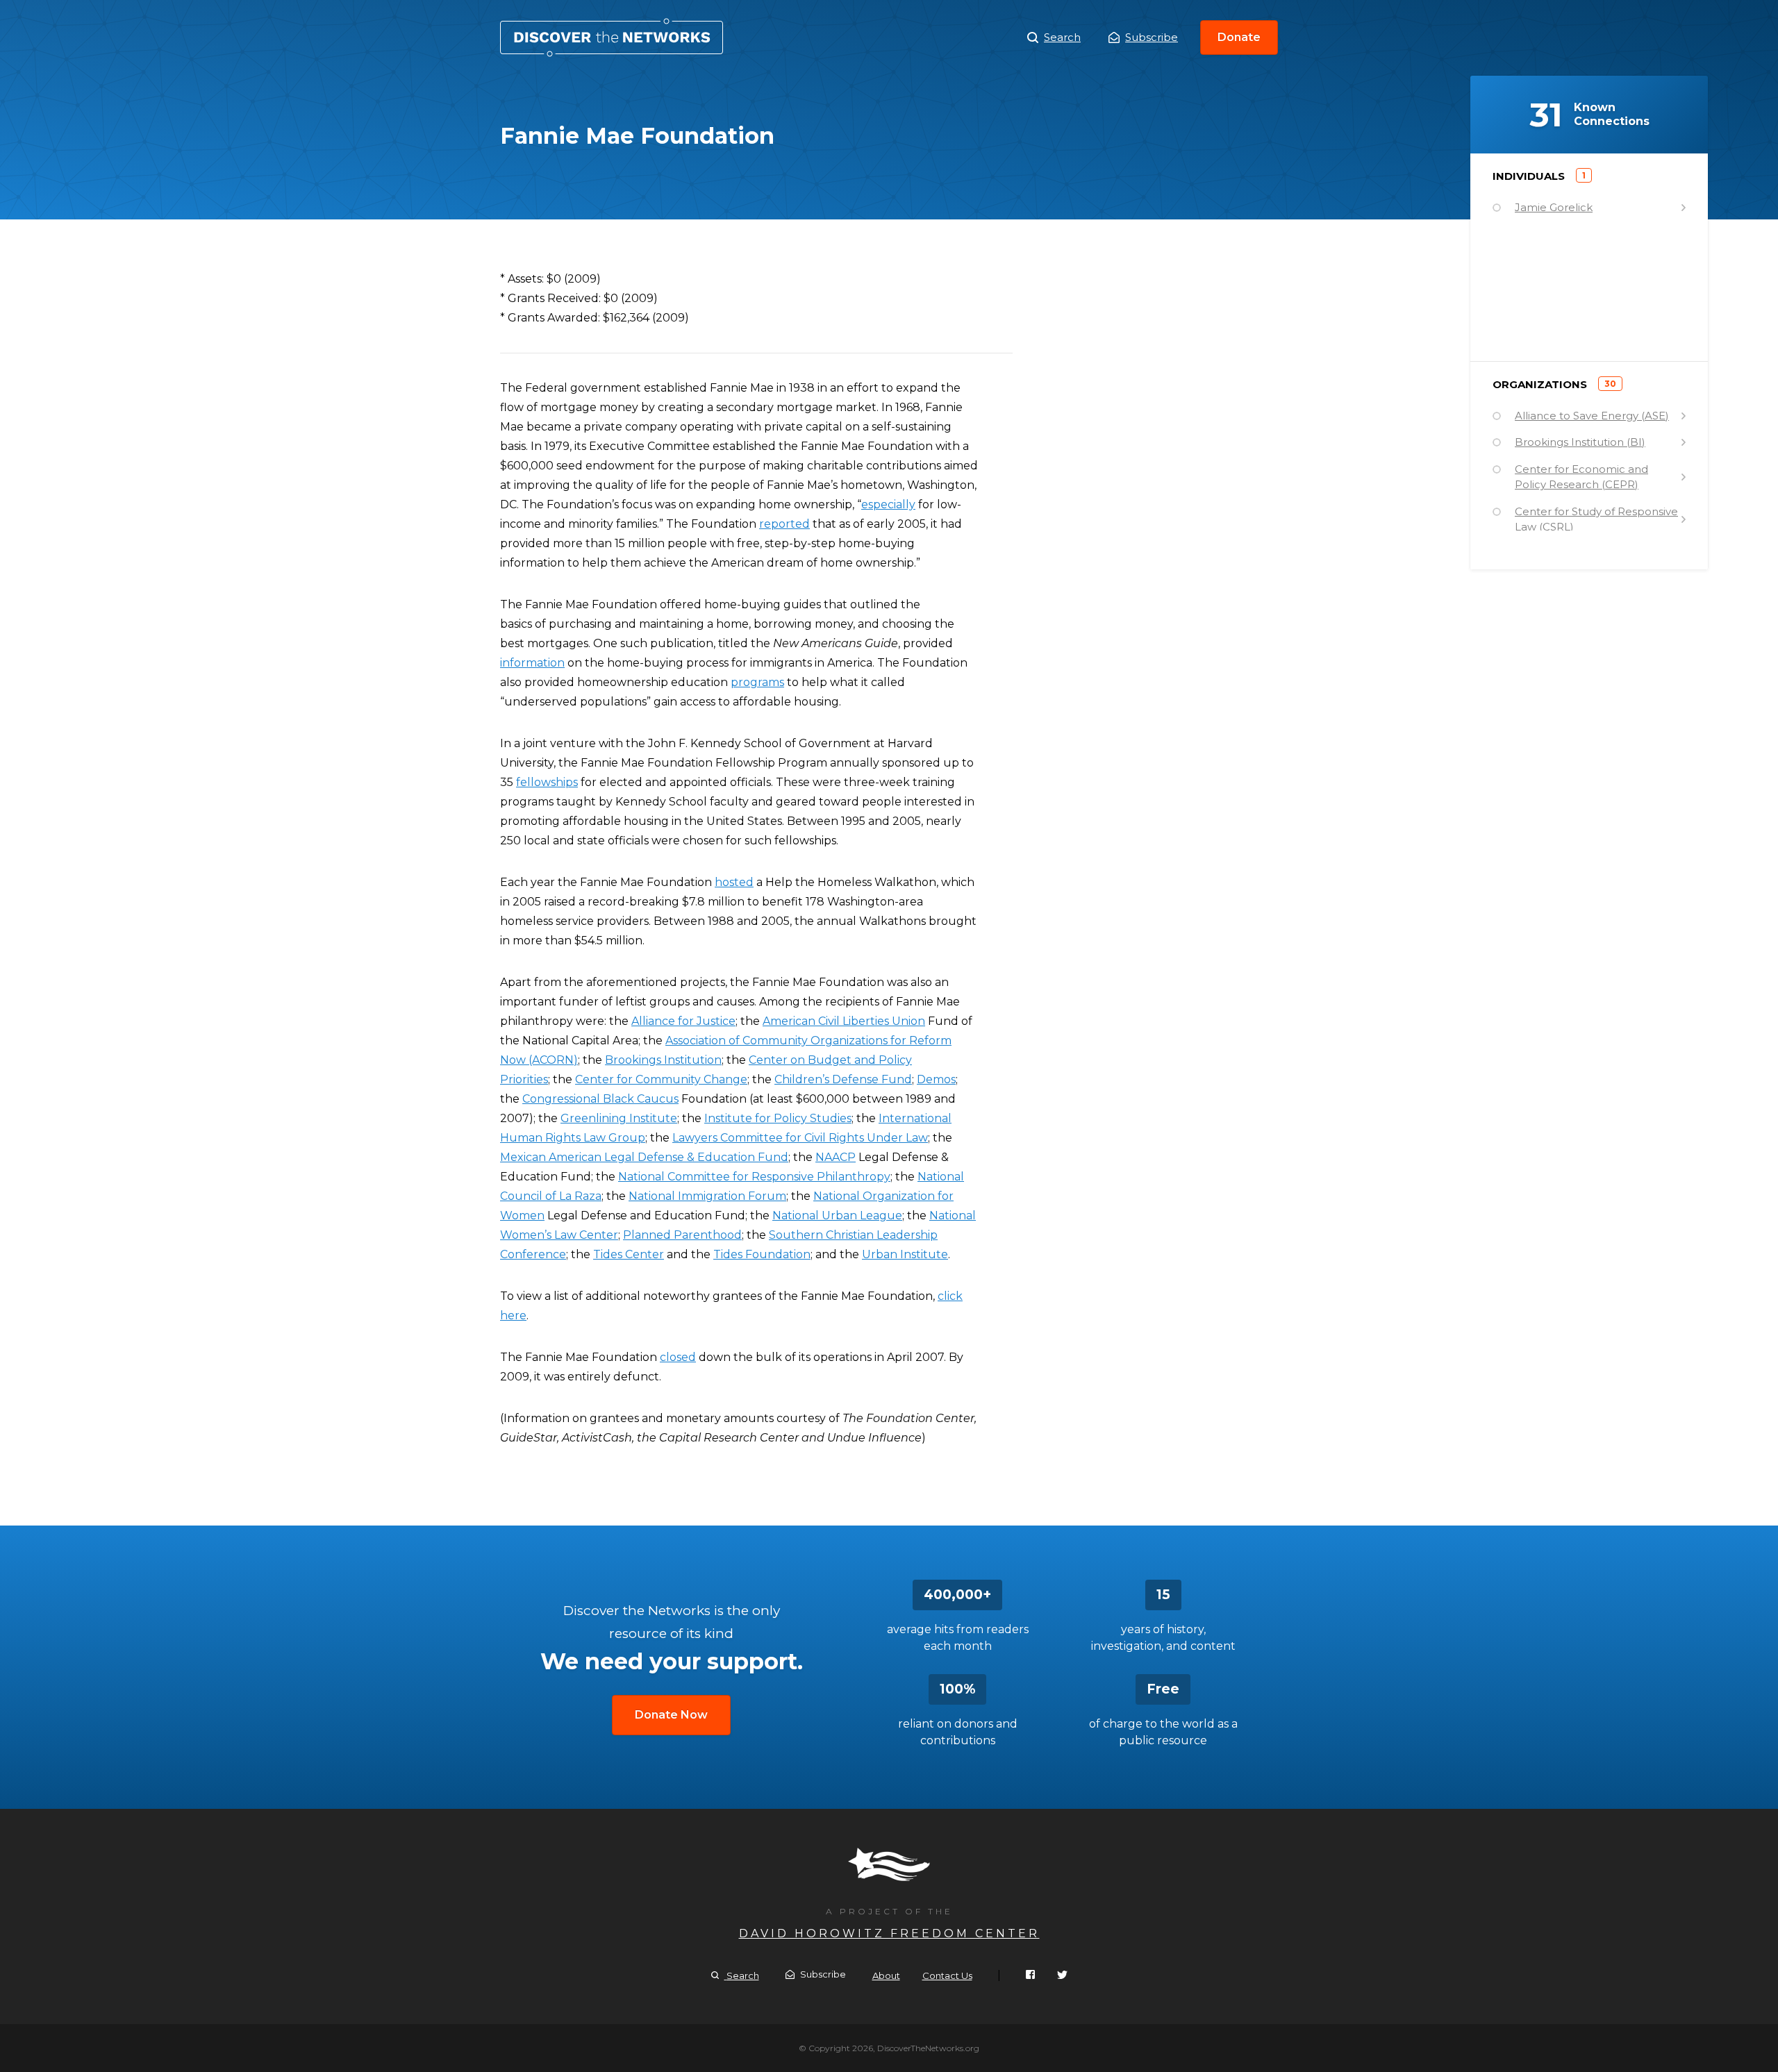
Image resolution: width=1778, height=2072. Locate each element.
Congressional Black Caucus (600, 1099)
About (886, 1975)
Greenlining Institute (619, 1118)
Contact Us (947, 1975)
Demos (936, 1079)
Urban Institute (905, 1254)
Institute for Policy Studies (778, 1118)
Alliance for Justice (683, 1021)
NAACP (836, 1157)
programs (757, 682)
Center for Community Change (661, 1079)
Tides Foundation (762, 1254)
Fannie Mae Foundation (612, 37)
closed (678, 1357)
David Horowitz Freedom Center (889, 1933)
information (532, 663)
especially (888, 504)
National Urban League (837, 1215)
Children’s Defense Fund (843, 1079)
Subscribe (1152, 37)
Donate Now (671, 1715)
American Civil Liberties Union (844, 1021)
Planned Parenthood (682, 1235)
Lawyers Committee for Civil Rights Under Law (800, 1138)
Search (1062, 37)
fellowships (547, 782)
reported (784, 524)
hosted (734, 882)
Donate (1239, 37)
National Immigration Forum (707, 1196)
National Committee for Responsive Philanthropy (754, 1177)
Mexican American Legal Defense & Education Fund (644, 1157)
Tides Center (629, 1254)
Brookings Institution (663, 1060)
